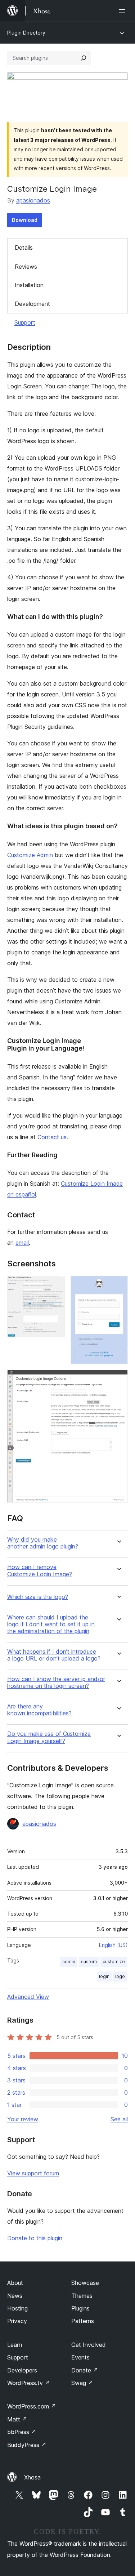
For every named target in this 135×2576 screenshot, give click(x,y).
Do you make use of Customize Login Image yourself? (49, 1737)
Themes (82, 2296)
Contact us (52, 1137)
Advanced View (28, 1997)
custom (89, 1962)
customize (114, 1962)
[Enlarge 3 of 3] (118, 1380)
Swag (82, 2383)
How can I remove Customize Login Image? (40, 1570)
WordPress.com (32, 2406)
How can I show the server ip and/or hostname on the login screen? (56, 1683)
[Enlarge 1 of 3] (55, 1285)
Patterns (83, 2321)
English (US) (113, 1945)
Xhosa (32, 2477)
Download (25, 220)
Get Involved (89, 2345)
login (104, 1976)
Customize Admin (30, 855)
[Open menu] (123, 11)
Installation (29, 285)
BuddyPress (27, 2445)
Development (32, 304)
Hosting (17, 2308)
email (22, 1243)
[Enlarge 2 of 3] (118, 1285)
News (15, 2296)
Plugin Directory (26, 33)
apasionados (33, 200)
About (15, 2283)
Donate (85, 2370)
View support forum (33, 2173)
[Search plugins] (84, 58)
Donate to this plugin (35, 2238)
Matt (17, 2419)
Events (80, 2357)
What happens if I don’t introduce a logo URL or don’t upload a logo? (54, 1655)
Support (25, 322)
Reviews (26, 267)
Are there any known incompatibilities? (39, 1710)
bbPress (22, 2432)
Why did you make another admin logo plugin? (43, 1543)
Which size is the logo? (38, 1597)
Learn (15, 2345)
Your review (23, 2119)
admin (69, 1962)
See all (119, 2119)
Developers (22, 2370)
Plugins (80, 2308)
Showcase (85, 2283)
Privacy (17, 2321)
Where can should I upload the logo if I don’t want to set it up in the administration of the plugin (51, 1624)
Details (24, 248)
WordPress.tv (29, 2383)
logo (120, 1976)
